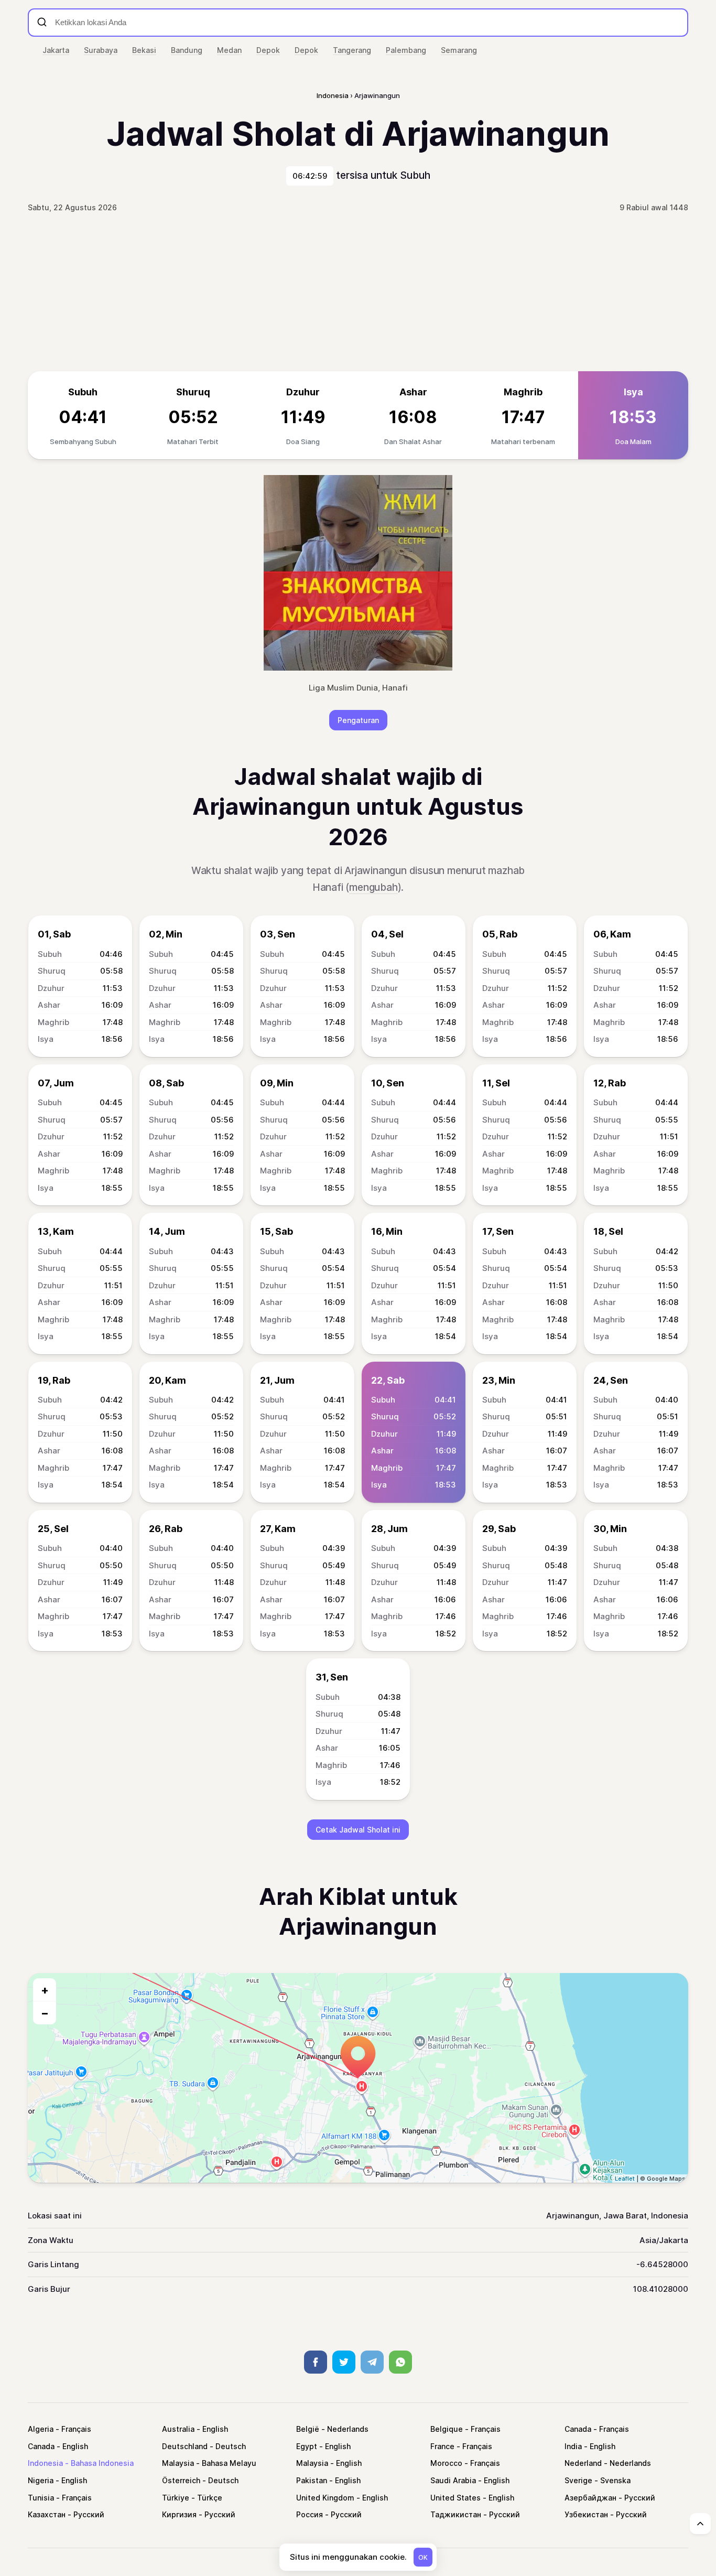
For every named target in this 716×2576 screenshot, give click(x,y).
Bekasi (144, 50)
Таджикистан (456, 2514)
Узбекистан (586, 2514)
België (308, 2429)
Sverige (578, 2480)
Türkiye (176, 2498)
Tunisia (41, 2498)
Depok (268, 50)
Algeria (41, 2429)
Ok (423, 2557)
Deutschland (185, 2446)
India (573, 2446)
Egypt (307, 2446)
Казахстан (47, 2514)
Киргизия (179, 2514)
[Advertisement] (358, 293)
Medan (229, 50)
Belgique (447, 2429)
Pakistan (312, 2480)
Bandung (187, 50)
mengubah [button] (373, 887)
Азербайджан (590, 2498)
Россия (310, 2514)
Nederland (583, 2463)
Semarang (459, 50)
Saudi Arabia (453, 2480)
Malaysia (178, 2463)
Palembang (406, 50)
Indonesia (45, 2463)
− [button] (45, 2013)
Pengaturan (358, 720)
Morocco (446, 2463)
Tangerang (352, 50)
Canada (578, 2429)
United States (455, 2498)
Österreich (181, 2480)
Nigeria (41, 2480)
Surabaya (101, 50)
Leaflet (625, 2179)
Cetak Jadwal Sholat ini (358, 1830)
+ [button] (45, 1990)
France (442, 2446)
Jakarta (56, 50)
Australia (178, 2429)
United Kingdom (325, 2498)
